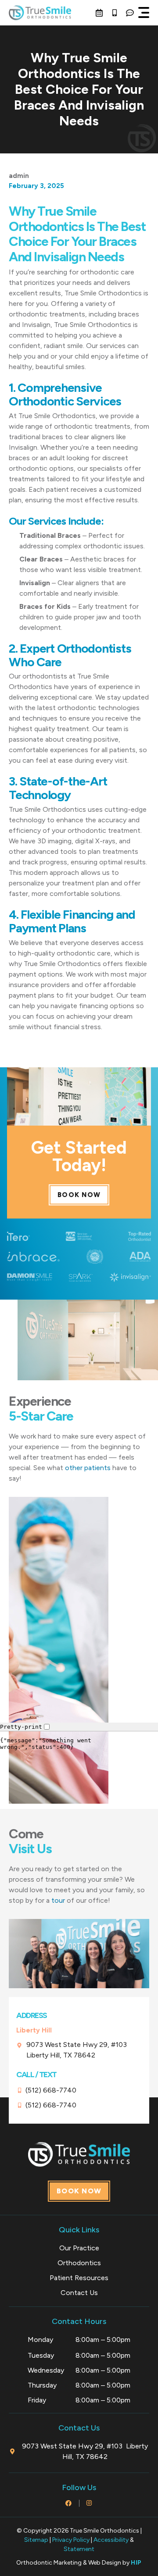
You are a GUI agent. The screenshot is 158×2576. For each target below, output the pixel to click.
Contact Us (79, 2293)
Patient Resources (79, 2278)
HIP (136, 2563)
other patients (88, 1468)
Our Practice (79, 2248)
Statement (79, 2549)
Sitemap (36, 2540)
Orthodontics (79, 2263)
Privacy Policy (71, 2540)
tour (58, 1900)
